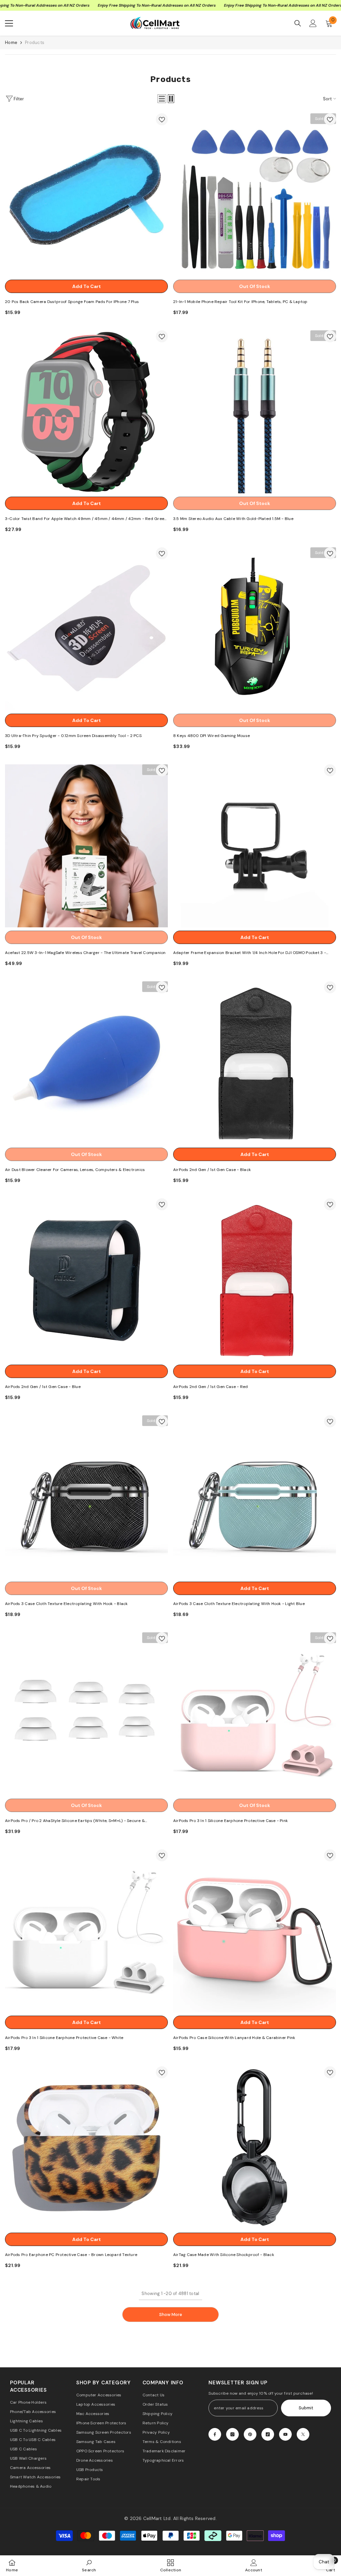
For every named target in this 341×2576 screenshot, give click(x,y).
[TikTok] (268, 2434)
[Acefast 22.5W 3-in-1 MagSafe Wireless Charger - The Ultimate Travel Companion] (86, 846)
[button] (162, 99)
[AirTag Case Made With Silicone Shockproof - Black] (255, 2148)
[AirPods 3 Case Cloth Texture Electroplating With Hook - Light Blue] (255, 1497)
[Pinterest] (250, 2434)
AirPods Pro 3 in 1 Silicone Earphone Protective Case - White (64, 2038)
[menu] (9, 23)
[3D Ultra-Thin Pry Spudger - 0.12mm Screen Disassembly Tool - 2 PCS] (86, 629)
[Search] (298, 23)
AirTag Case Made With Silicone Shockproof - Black (224, 2255)
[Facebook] (215, 2434)
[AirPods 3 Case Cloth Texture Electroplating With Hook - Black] (86, 1497)
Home (11, 42)
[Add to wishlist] (162, 119)
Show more (171, 2314)
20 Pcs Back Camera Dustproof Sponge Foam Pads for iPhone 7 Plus (72, 302)
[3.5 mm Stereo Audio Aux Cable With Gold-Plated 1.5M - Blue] (255, 412)
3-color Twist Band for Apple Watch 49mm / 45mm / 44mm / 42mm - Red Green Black (86, 519)
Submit (306, 2408)
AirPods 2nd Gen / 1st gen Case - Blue (43, 1387)
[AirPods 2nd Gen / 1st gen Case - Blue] (86, 1280)
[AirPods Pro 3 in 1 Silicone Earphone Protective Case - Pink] (255, 1714)
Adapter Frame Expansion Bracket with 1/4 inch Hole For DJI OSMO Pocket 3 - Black (250, 953)
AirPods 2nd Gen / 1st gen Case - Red (211, 1387)
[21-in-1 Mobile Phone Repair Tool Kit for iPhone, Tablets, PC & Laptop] (255, 195)
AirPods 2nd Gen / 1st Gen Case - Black (212, 1170)
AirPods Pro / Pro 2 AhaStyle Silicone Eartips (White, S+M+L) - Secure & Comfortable (75, 1821)
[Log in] (313, 23)
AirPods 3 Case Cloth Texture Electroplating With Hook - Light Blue (239, 1604)
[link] (89, 2565)
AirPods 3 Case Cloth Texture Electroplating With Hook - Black (66, 1604)
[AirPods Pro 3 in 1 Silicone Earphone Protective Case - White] (86, 1931)
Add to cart (87, 286)
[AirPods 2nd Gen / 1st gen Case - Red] (255, 1280)
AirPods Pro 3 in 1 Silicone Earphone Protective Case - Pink (230, 1821)
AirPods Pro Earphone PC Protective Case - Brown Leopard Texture (71, 2255)
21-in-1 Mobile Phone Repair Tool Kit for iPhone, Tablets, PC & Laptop (240, 302)
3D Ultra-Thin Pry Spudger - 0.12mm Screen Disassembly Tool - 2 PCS (73, 736)
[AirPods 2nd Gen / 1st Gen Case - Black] (255, 1063)
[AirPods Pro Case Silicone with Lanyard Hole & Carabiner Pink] (255, 1931)
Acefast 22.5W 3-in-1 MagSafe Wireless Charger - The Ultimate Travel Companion (85, 953)
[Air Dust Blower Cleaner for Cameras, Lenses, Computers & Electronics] (86, 1063)
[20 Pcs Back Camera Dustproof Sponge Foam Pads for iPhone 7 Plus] (86, 195)
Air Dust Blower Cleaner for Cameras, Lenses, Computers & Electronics (75, 1170)
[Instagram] (232, 2434)
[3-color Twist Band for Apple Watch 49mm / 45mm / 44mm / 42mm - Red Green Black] (86, 412)
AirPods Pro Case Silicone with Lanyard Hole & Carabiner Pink (234, 2038)
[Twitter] (303, 2434)
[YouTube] (285, 2434)
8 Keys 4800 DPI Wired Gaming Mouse (211, 736)
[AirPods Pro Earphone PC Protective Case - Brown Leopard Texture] (86, 2148)
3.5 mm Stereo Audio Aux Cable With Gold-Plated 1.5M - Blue (233, 519)
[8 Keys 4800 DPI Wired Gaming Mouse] (255, 629)
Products (35, 42)
